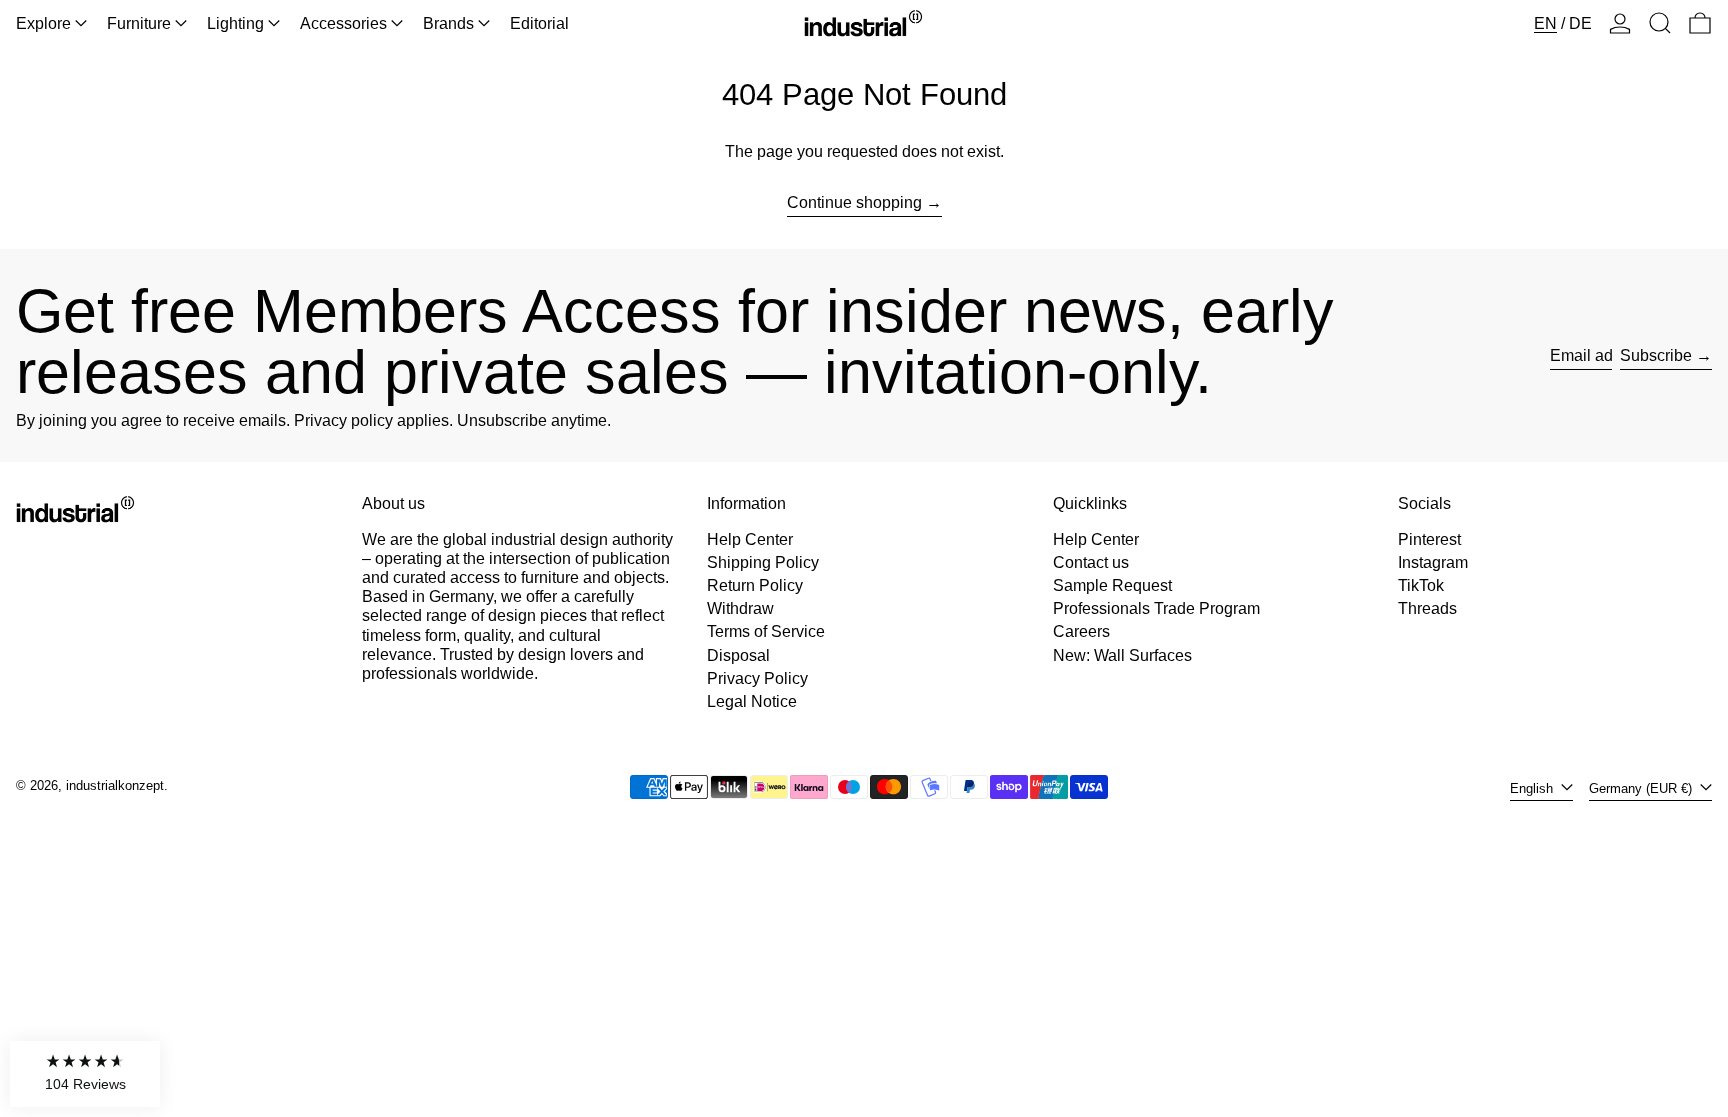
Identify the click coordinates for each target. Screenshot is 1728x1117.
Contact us (1091, 562)
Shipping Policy (763, 562)
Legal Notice (752, 701)
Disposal (738, 655)
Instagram (1433, 562)
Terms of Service (766, 631)
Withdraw (740, 608)
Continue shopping (854, 202)
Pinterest (1429, 539)
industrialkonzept (115, 785)
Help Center (750, 539)
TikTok (1421, 585)
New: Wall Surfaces (1122, 655)
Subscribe (1656, 355)
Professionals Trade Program (1156, 608)
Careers (1081, 631)
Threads (1427, 608)
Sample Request (1112, 585)
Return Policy (755, 585)
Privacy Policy (757, 678)
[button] (1660, 23)
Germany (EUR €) (1642, 788)
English (1533, 788)
